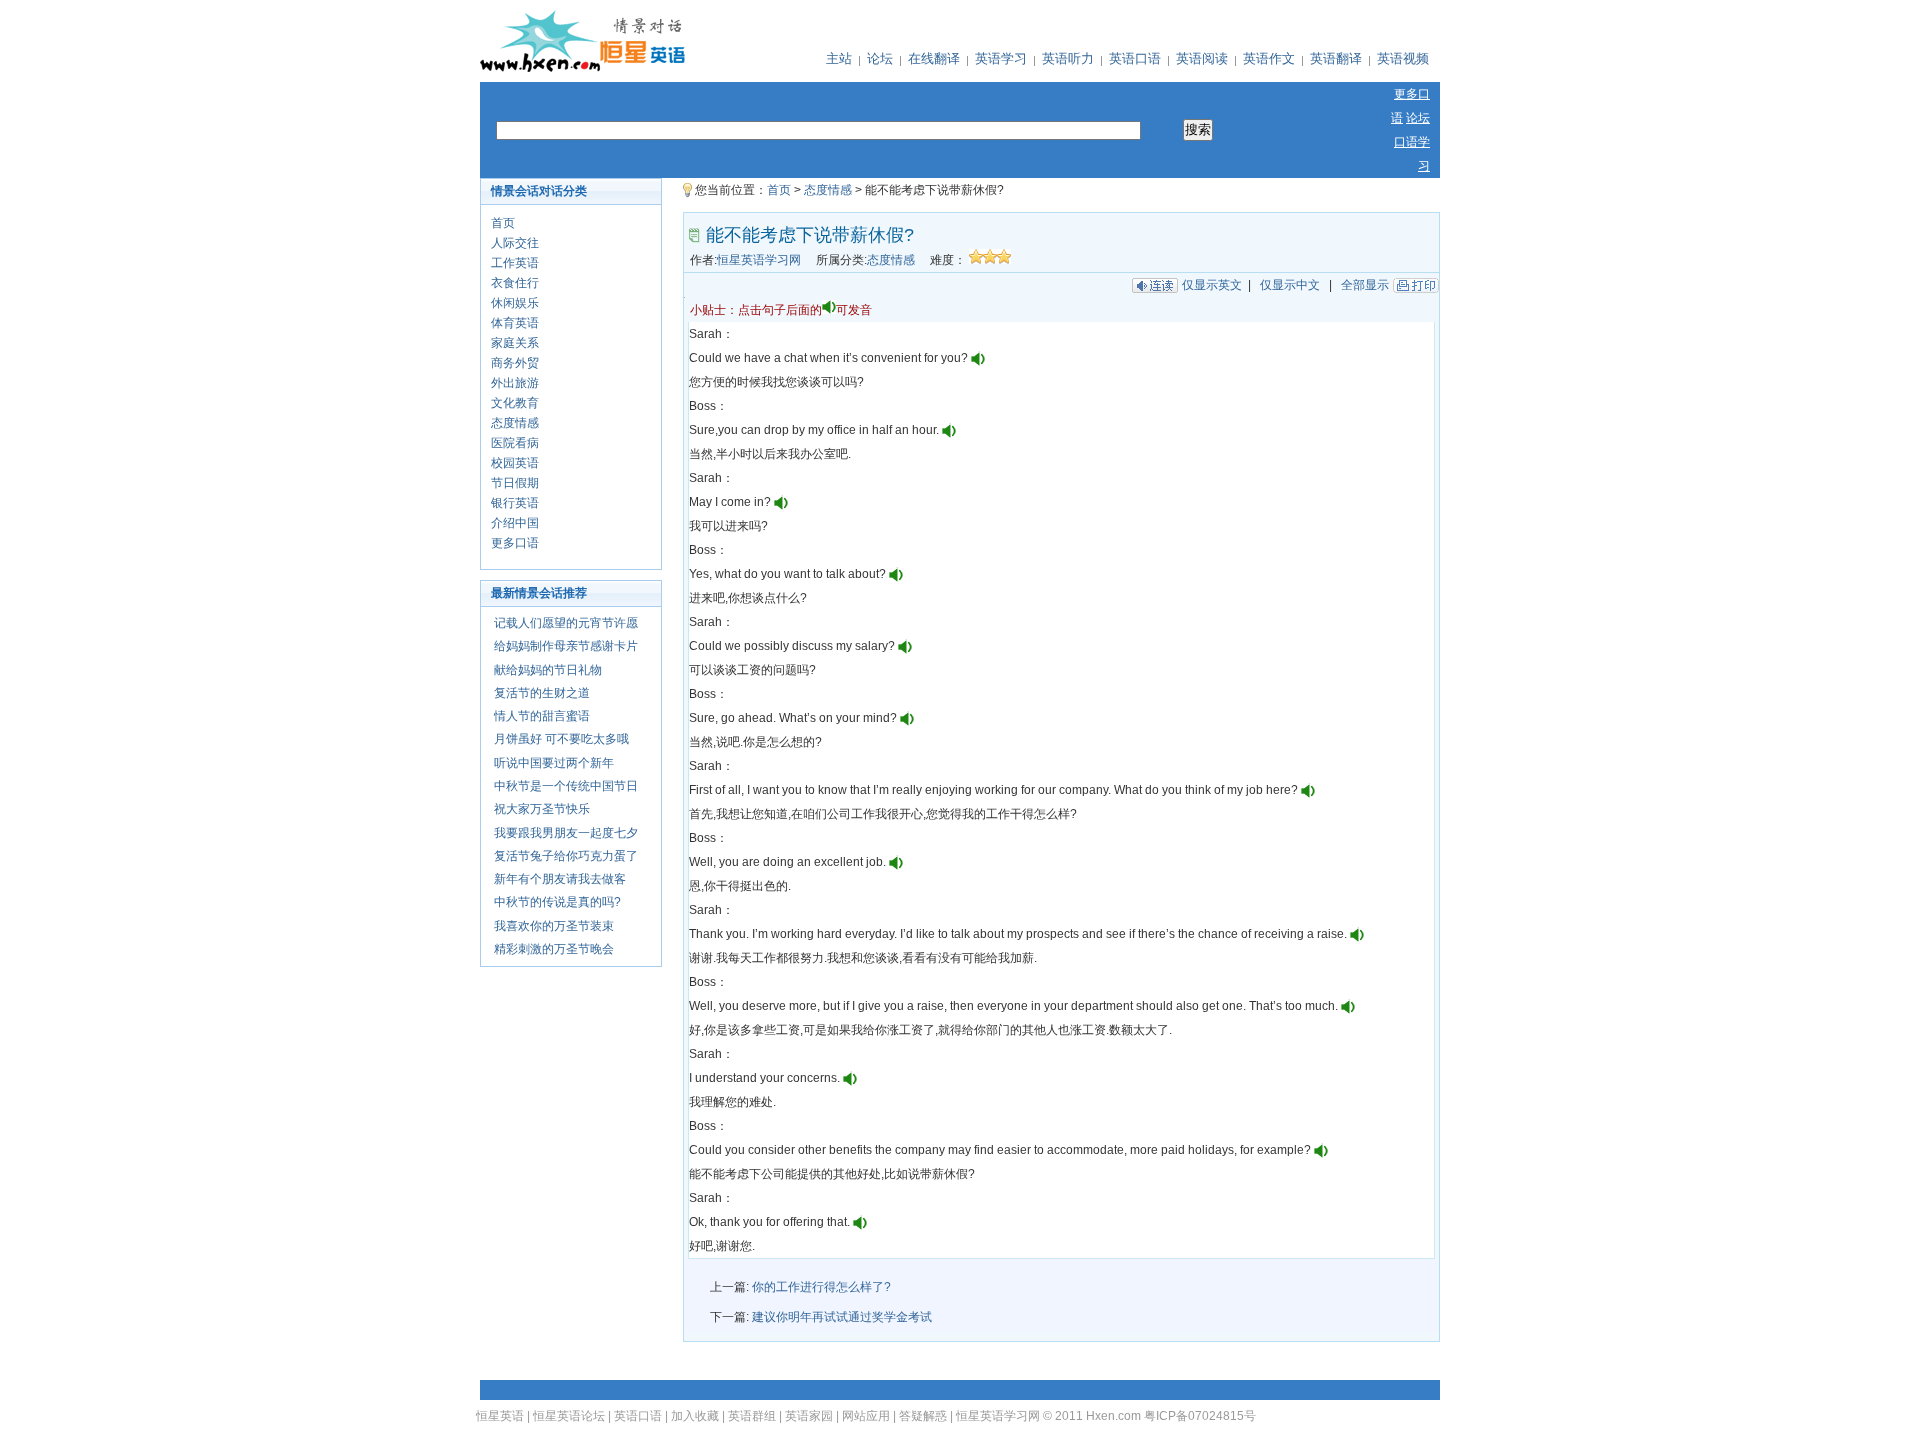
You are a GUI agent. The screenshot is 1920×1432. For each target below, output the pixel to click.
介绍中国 (515, 523)
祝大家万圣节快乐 (542, 809)
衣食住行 (515, 283)
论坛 (880, 58)
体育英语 (515, 323)
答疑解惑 (923, 1416)
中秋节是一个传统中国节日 (566, 786)
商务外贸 (515, 363)
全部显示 (1365, 285)
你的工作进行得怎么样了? (821, 1287)
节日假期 (515, 483)
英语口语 (1135, 58)
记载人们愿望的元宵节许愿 (566, 623)
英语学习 (1001, 58)
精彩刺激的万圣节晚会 (554, 949)
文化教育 (515, 403)
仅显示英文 (1212, 285)
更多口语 (515, 543)
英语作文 (1269, 58)
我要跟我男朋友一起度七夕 (566, 833)
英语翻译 (1336, 58)
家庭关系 (515, 343)
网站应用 (866, 1416)
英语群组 (752, 1416)
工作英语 (515, 263)
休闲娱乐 (515, 303)
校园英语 (515, 463)
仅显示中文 (1290, 285)
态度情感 (515, 423)
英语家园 (809, 1416)
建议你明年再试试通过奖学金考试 (842, 1317)
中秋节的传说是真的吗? (557, 902)
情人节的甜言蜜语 (542, 716)
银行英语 (515, 503)
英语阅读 (1202, 58)
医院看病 (515, 443)
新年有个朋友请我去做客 (560, 879)
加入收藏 (695, 1416)
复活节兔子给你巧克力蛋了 (566, 856)
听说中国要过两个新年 (554, 763)
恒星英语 (500, 1416)
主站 (839, 58)
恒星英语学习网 (759, 260)
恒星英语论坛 (569, 1416)
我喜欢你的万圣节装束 (554, 926)
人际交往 (515, 243)
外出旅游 (515, 383)
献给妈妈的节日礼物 (548, 670)
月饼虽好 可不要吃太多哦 (561, 739)
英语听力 (1068, 58)
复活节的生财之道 (542, 693)
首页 (503, 223)
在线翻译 (934, 58)
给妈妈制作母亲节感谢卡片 (566, 646)
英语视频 (1403, 58)
